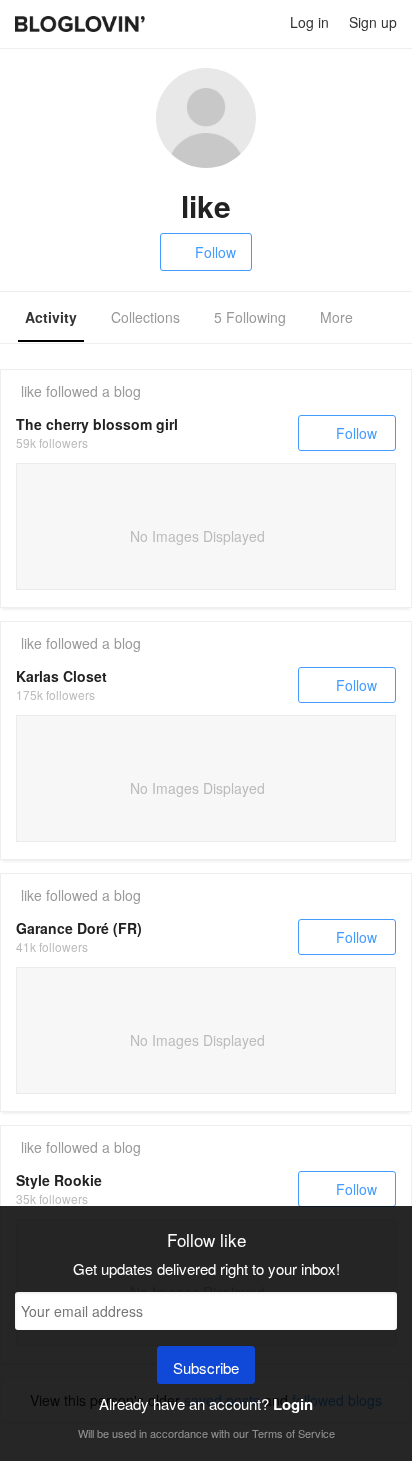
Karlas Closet (61, 676)
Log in (309, 22)
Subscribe (206, 1367)
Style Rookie (59, 1180)
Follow (215, 252)
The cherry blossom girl (97, 424)
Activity (51, 317)
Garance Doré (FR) (79, 928)
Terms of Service (293, 1433)
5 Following (250, 317)
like (31, 391)
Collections (145, 317)
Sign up (373, 22)
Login (293, 1404)
